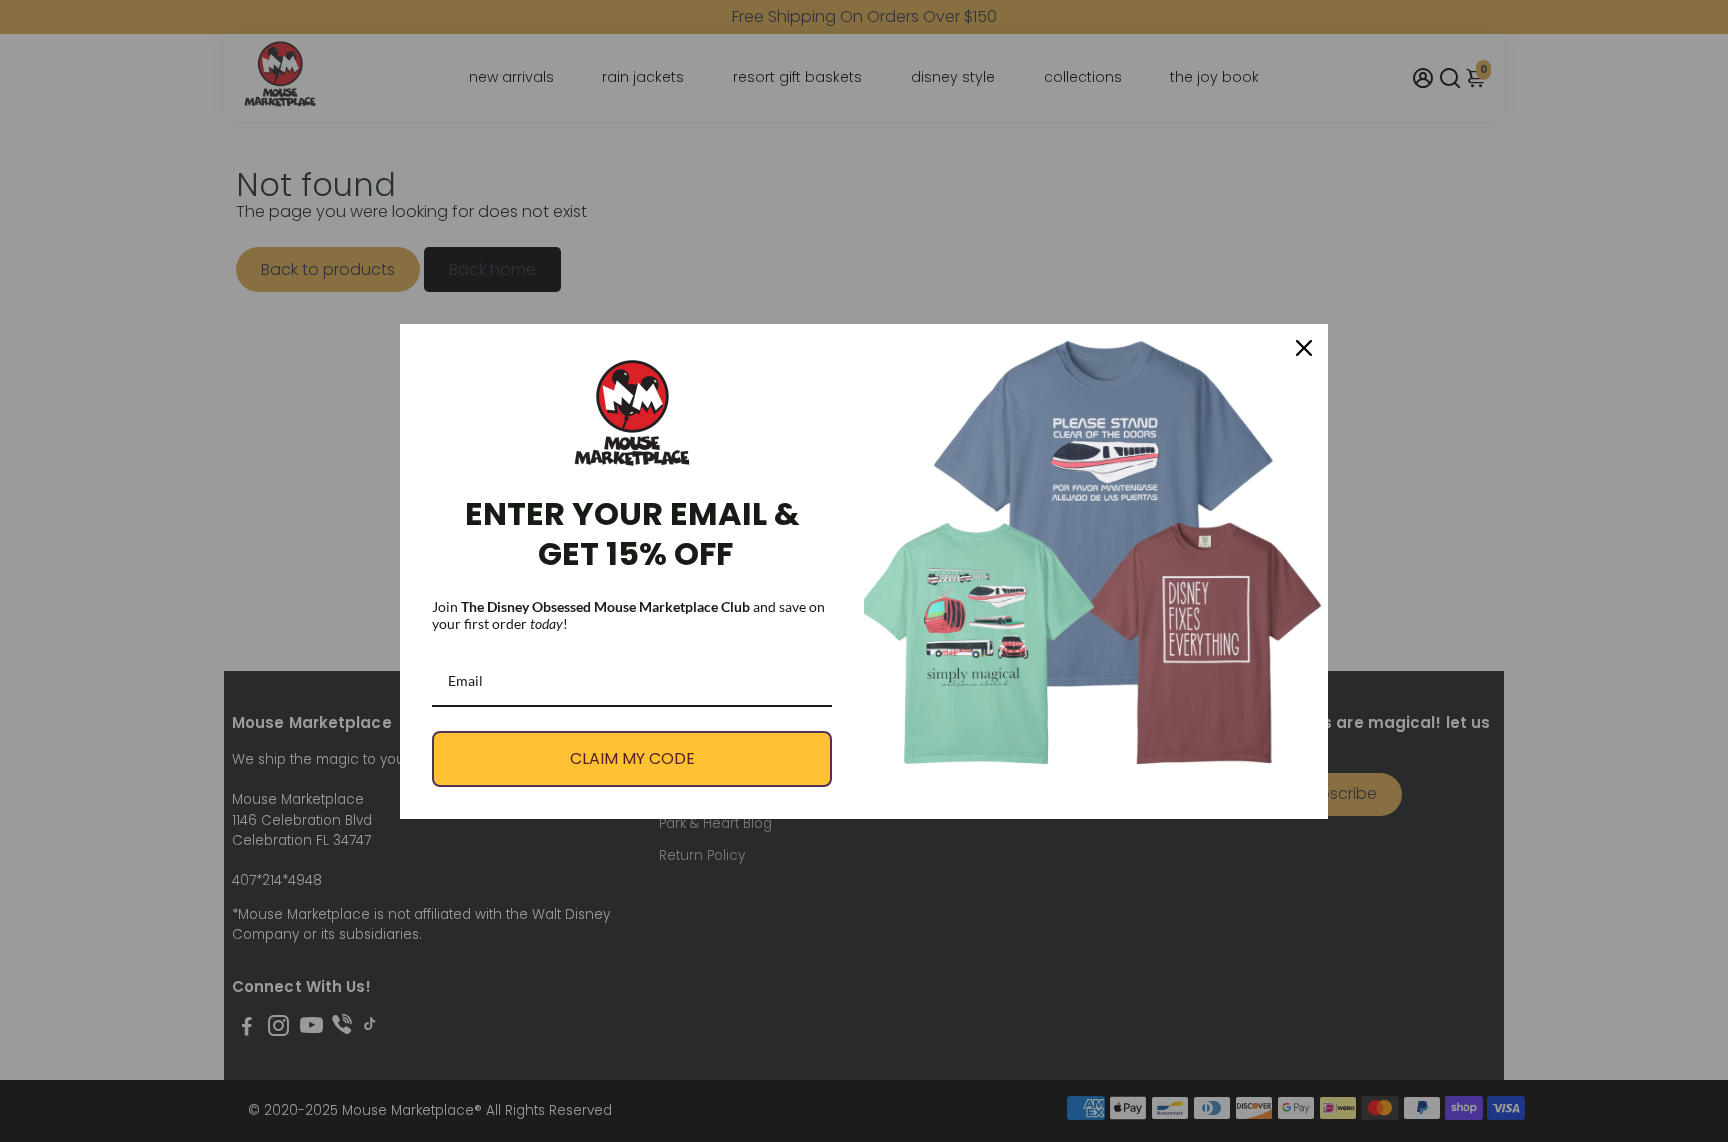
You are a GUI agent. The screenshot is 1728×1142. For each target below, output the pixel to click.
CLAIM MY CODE (632, 758)
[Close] (1304, 348)
